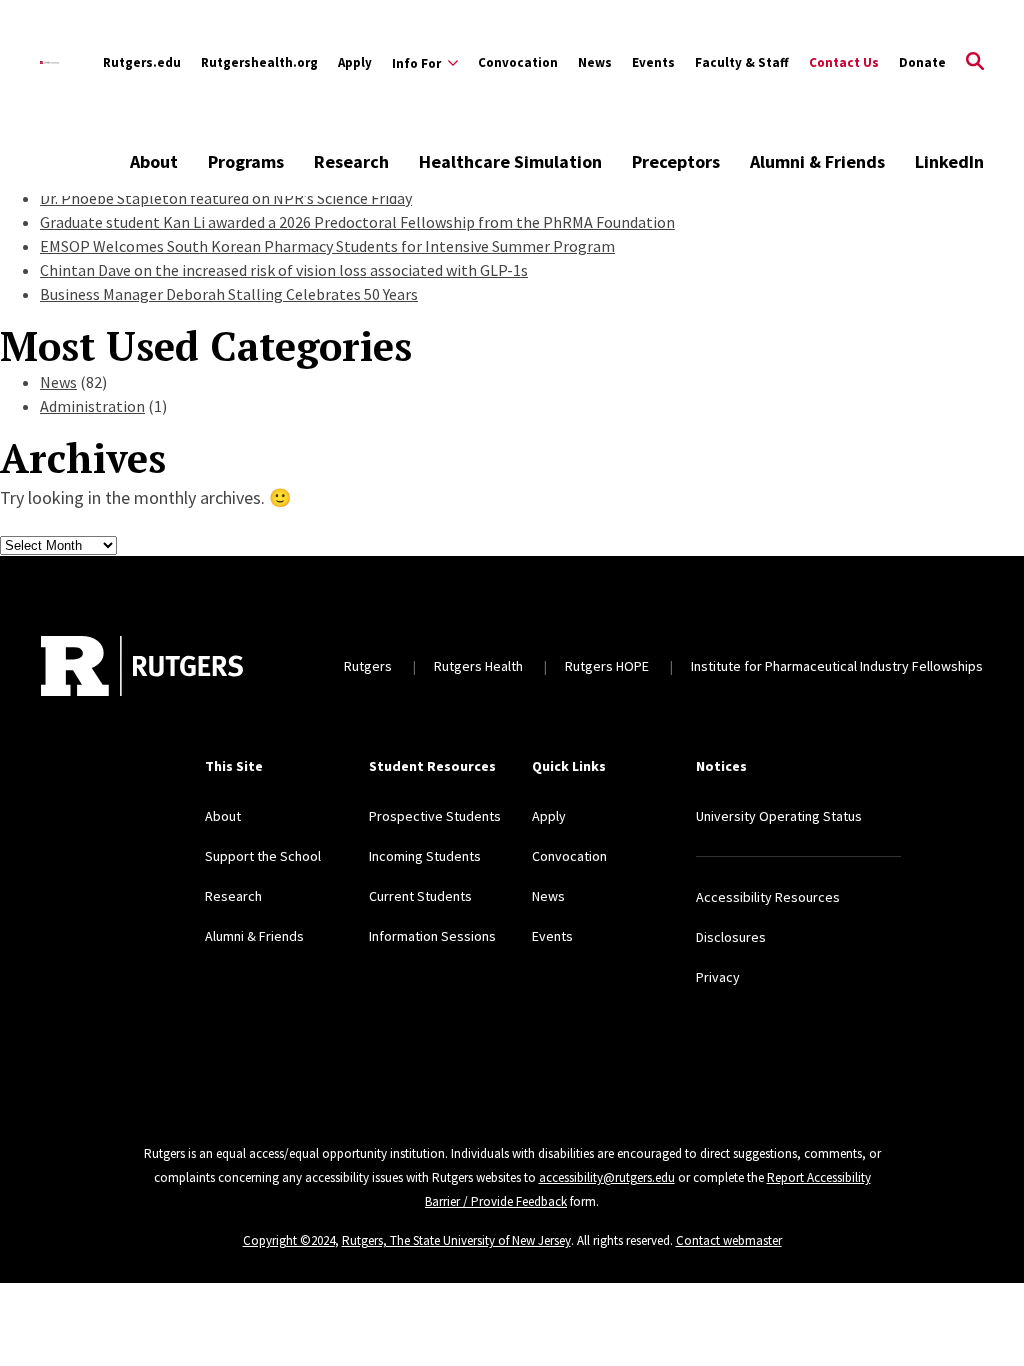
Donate (922, 62)
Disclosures (731, 937)
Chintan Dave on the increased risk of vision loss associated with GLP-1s (284, 270)
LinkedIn (949, 161)
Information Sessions (432, 936)
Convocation (518, 62)
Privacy (718, 977)
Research (351, 161)
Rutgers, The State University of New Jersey (456, 1240)
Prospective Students (435, 816)
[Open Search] (975, 63)
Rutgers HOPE (607, 666)
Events (653, 62)
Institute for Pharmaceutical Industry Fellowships (837, 666)
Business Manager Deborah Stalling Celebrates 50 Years (229, 294)
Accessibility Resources (768, 897)
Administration (92, 406)
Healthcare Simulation (510, 161)
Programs (246, 161)
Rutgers (368, 666)
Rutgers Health (478, 666)
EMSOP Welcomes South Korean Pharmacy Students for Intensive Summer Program (327, 246)
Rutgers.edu (142, 62)
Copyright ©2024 (289, 1240)
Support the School (263, 856)
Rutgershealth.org (259, 62)
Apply (355, 62)
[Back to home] (142, 666)
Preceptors (676, 161)
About (154, 161)
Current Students (420, 896)
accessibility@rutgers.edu (607, 1177)
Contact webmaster (729, 1240)
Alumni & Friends (817, 161)
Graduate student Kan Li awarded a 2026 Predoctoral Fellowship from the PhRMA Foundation (357, 222)
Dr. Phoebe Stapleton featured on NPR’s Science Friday (226, 198)
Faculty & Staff (742, 62)
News (595, 62)
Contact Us (844, 62)
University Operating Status (779, 816)
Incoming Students (425, 856)
